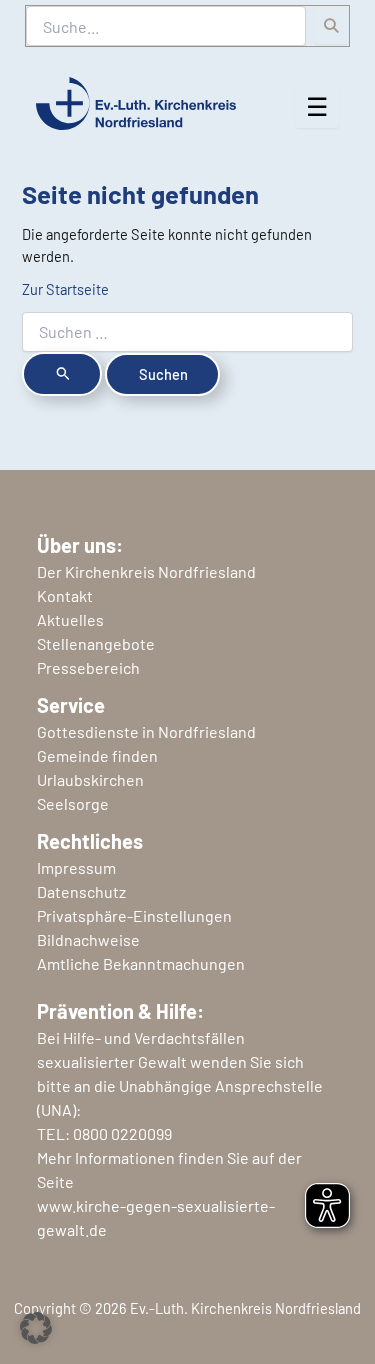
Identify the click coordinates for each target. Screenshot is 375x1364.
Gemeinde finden (97, 755)
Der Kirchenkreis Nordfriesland (146, 571)
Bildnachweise (88, 939)
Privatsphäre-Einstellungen (134, 915)
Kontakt (65, 595)
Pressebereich (88, 667)
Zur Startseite (65, 289)
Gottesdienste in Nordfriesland (146, 731)
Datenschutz (81, 891)
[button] (36, 1328)
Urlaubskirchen (90, 779)
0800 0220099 (122, 1133)
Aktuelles (70, 619)
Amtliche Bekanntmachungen (141, 963)
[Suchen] (331, 26)
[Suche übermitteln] (62, 374)
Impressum (76, 867)
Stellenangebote (96, 643)
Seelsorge (73, 803)
